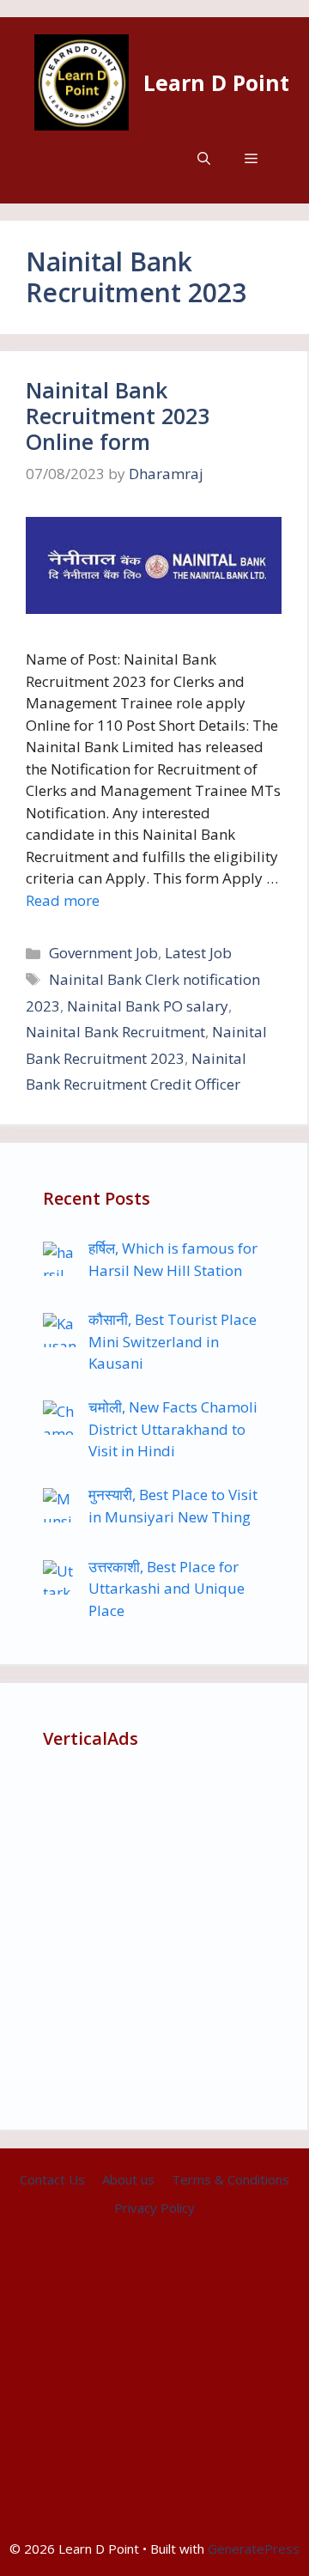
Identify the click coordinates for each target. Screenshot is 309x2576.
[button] (204, 158)
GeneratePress (254, 2549)
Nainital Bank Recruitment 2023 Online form (118, 416)
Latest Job (198, 953)
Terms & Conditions (230, 2179)
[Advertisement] (154, 1932)
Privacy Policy (154, 2208)
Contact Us (52, 2179)
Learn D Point (216, 82)
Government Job (103, 953)
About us (128, 2179)
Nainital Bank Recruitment (115, 1032)
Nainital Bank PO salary (148, 1006)
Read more (63, 900)
